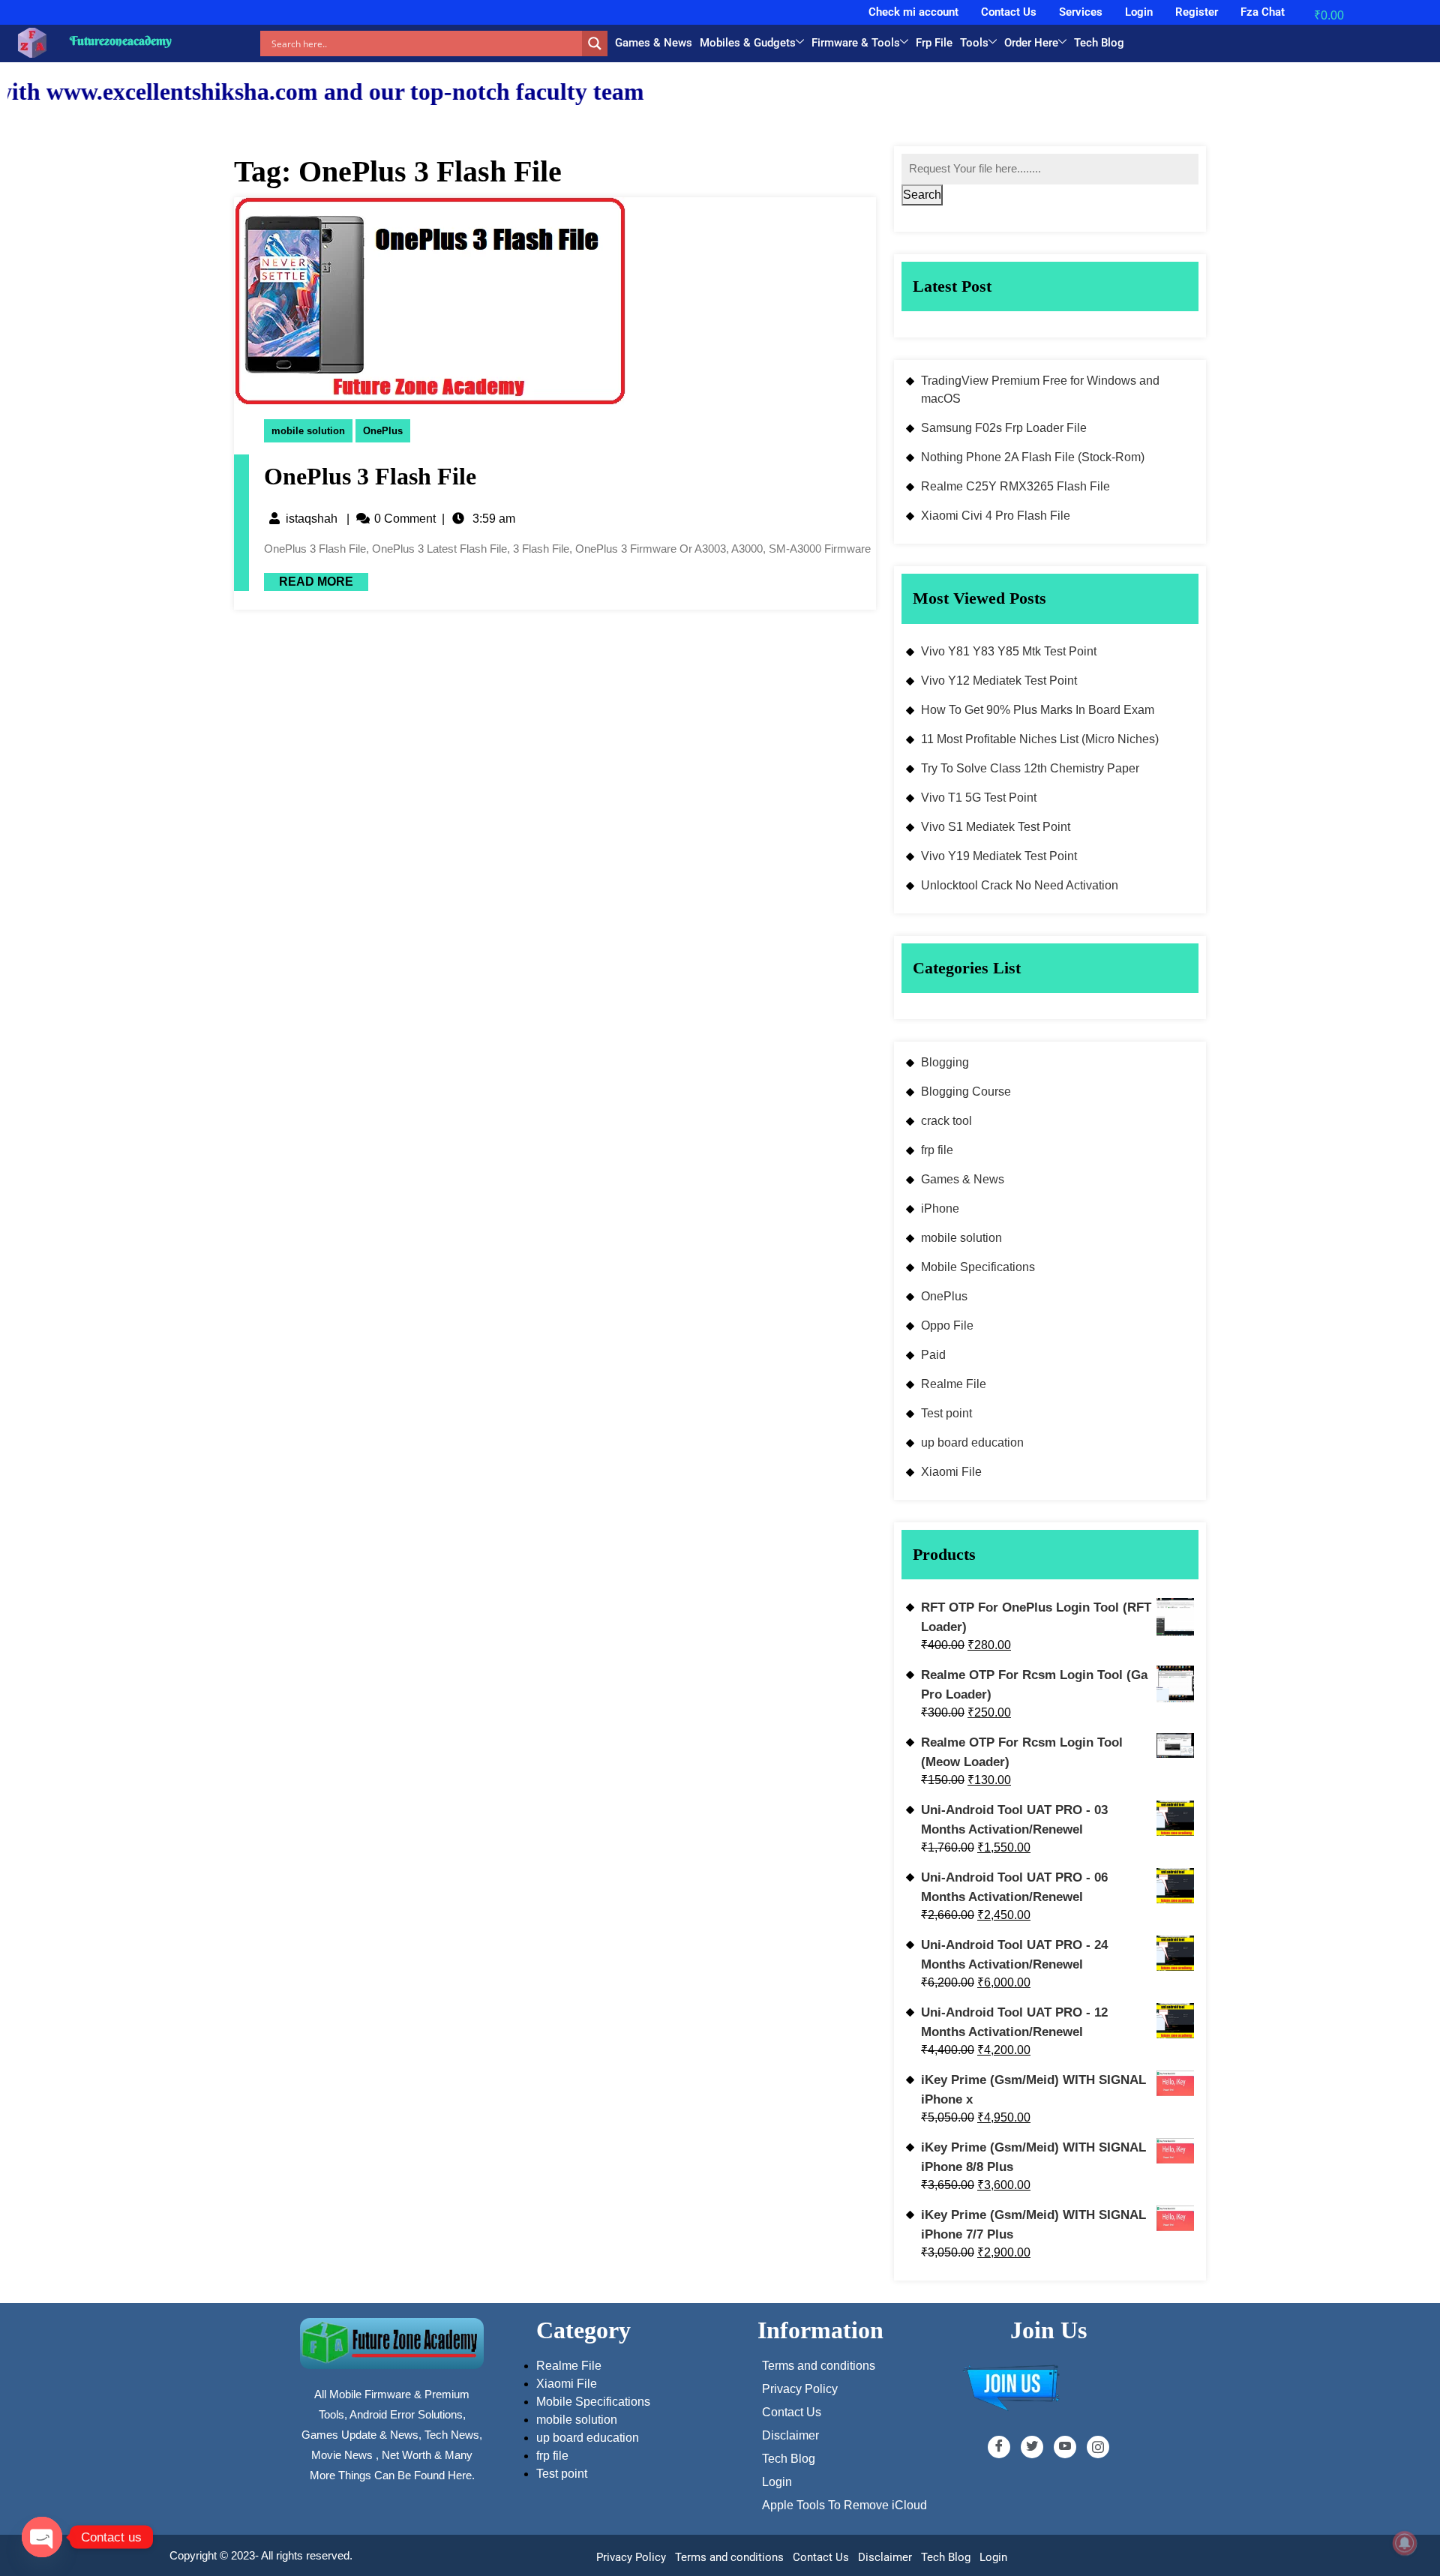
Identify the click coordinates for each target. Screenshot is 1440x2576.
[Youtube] (1065, 2447)
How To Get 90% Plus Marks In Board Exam (1038, 710)
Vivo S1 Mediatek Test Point (996, 827)
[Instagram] (1098, 2447)
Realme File (954, 1384)
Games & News (654, 43)
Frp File (934, 43)
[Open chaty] (42, 2537)
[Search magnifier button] (595, 43)
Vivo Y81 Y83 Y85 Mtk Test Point (1009, 651)
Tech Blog (1099, 43)
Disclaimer (885, 2557)
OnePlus (383, 431)
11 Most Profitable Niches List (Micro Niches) (1040, 739)
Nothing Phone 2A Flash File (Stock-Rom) (1033, 457)
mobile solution (308, 431)
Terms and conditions (729, 2557)
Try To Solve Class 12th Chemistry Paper (1030, 768)
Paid (933, 1355)
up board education (972, 1442)
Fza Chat (1263, 12)
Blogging (945, 1062)
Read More (309, 580)
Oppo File (947, 1325)
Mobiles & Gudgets (748, 43)
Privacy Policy (631, 2557)
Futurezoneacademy (121, 40)
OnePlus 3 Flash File (370, 476)
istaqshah (312, 519)
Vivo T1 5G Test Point (979, 798)
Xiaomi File (951, 1472)
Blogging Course (966, 1092)
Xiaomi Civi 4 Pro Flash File (996, 516)
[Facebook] (999, 2447)
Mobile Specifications (978, 1267)
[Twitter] (1032, 2447)
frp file (937, 1150)
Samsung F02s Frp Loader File (1004, 428)
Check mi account (913, 12)
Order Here (1031, 43)
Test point (946, 1413)
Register (1197, 12)
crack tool (946, 1121)
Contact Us (1009, 12)
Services (1081, 12)
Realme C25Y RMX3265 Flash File (1015, 486)
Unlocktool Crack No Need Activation (1020, 885)
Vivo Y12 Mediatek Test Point (999, 681)
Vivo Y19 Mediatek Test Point (999, 856)
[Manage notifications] (1405, 2543)
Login (1139, 12)
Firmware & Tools (856, 43)
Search (922, 195)
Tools (974, 43)
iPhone (940, 1209)
